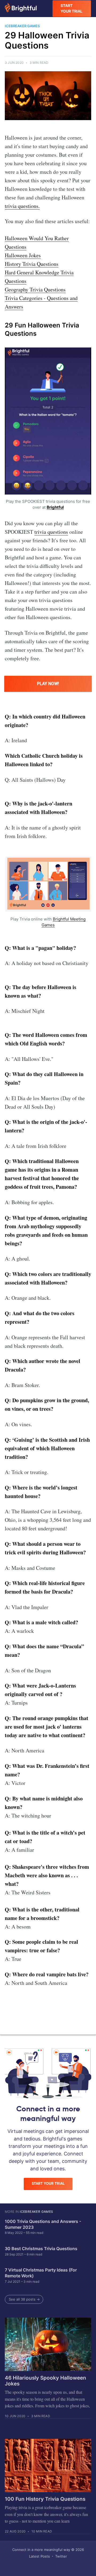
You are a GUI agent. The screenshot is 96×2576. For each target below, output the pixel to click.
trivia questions (51, 532)
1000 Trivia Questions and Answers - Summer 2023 (43, 2224)
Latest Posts (39, 2556)
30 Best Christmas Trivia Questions (41, 2249)
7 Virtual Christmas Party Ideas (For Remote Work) (41, 2273)
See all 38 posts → (24, 2299)
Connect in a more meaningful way (41, 2550)
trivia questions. (22, 206)
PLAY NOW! (48, 684)
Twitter (61, 2556)
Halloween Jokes (23, 255)
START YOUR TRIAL (71, 8)
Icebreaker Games (36, 2212)
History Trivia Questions (32, 264)
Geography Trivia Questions (35, 289)
